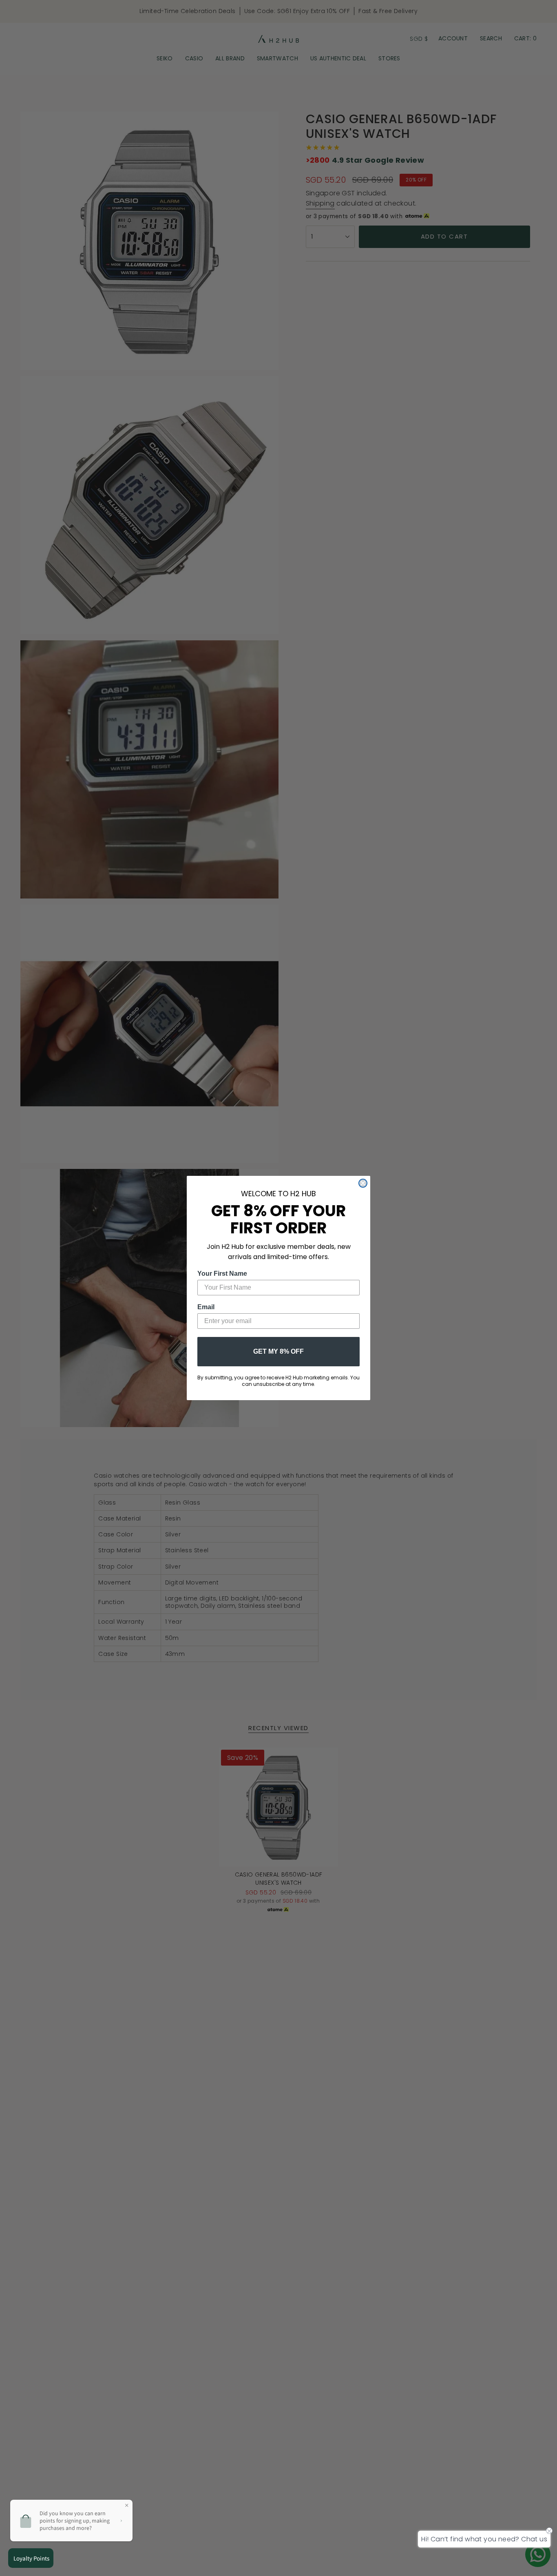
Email (206, 1307)
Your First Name (222, 1274)
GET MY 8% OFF (278, 1351)
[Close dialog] (363, 1183)
